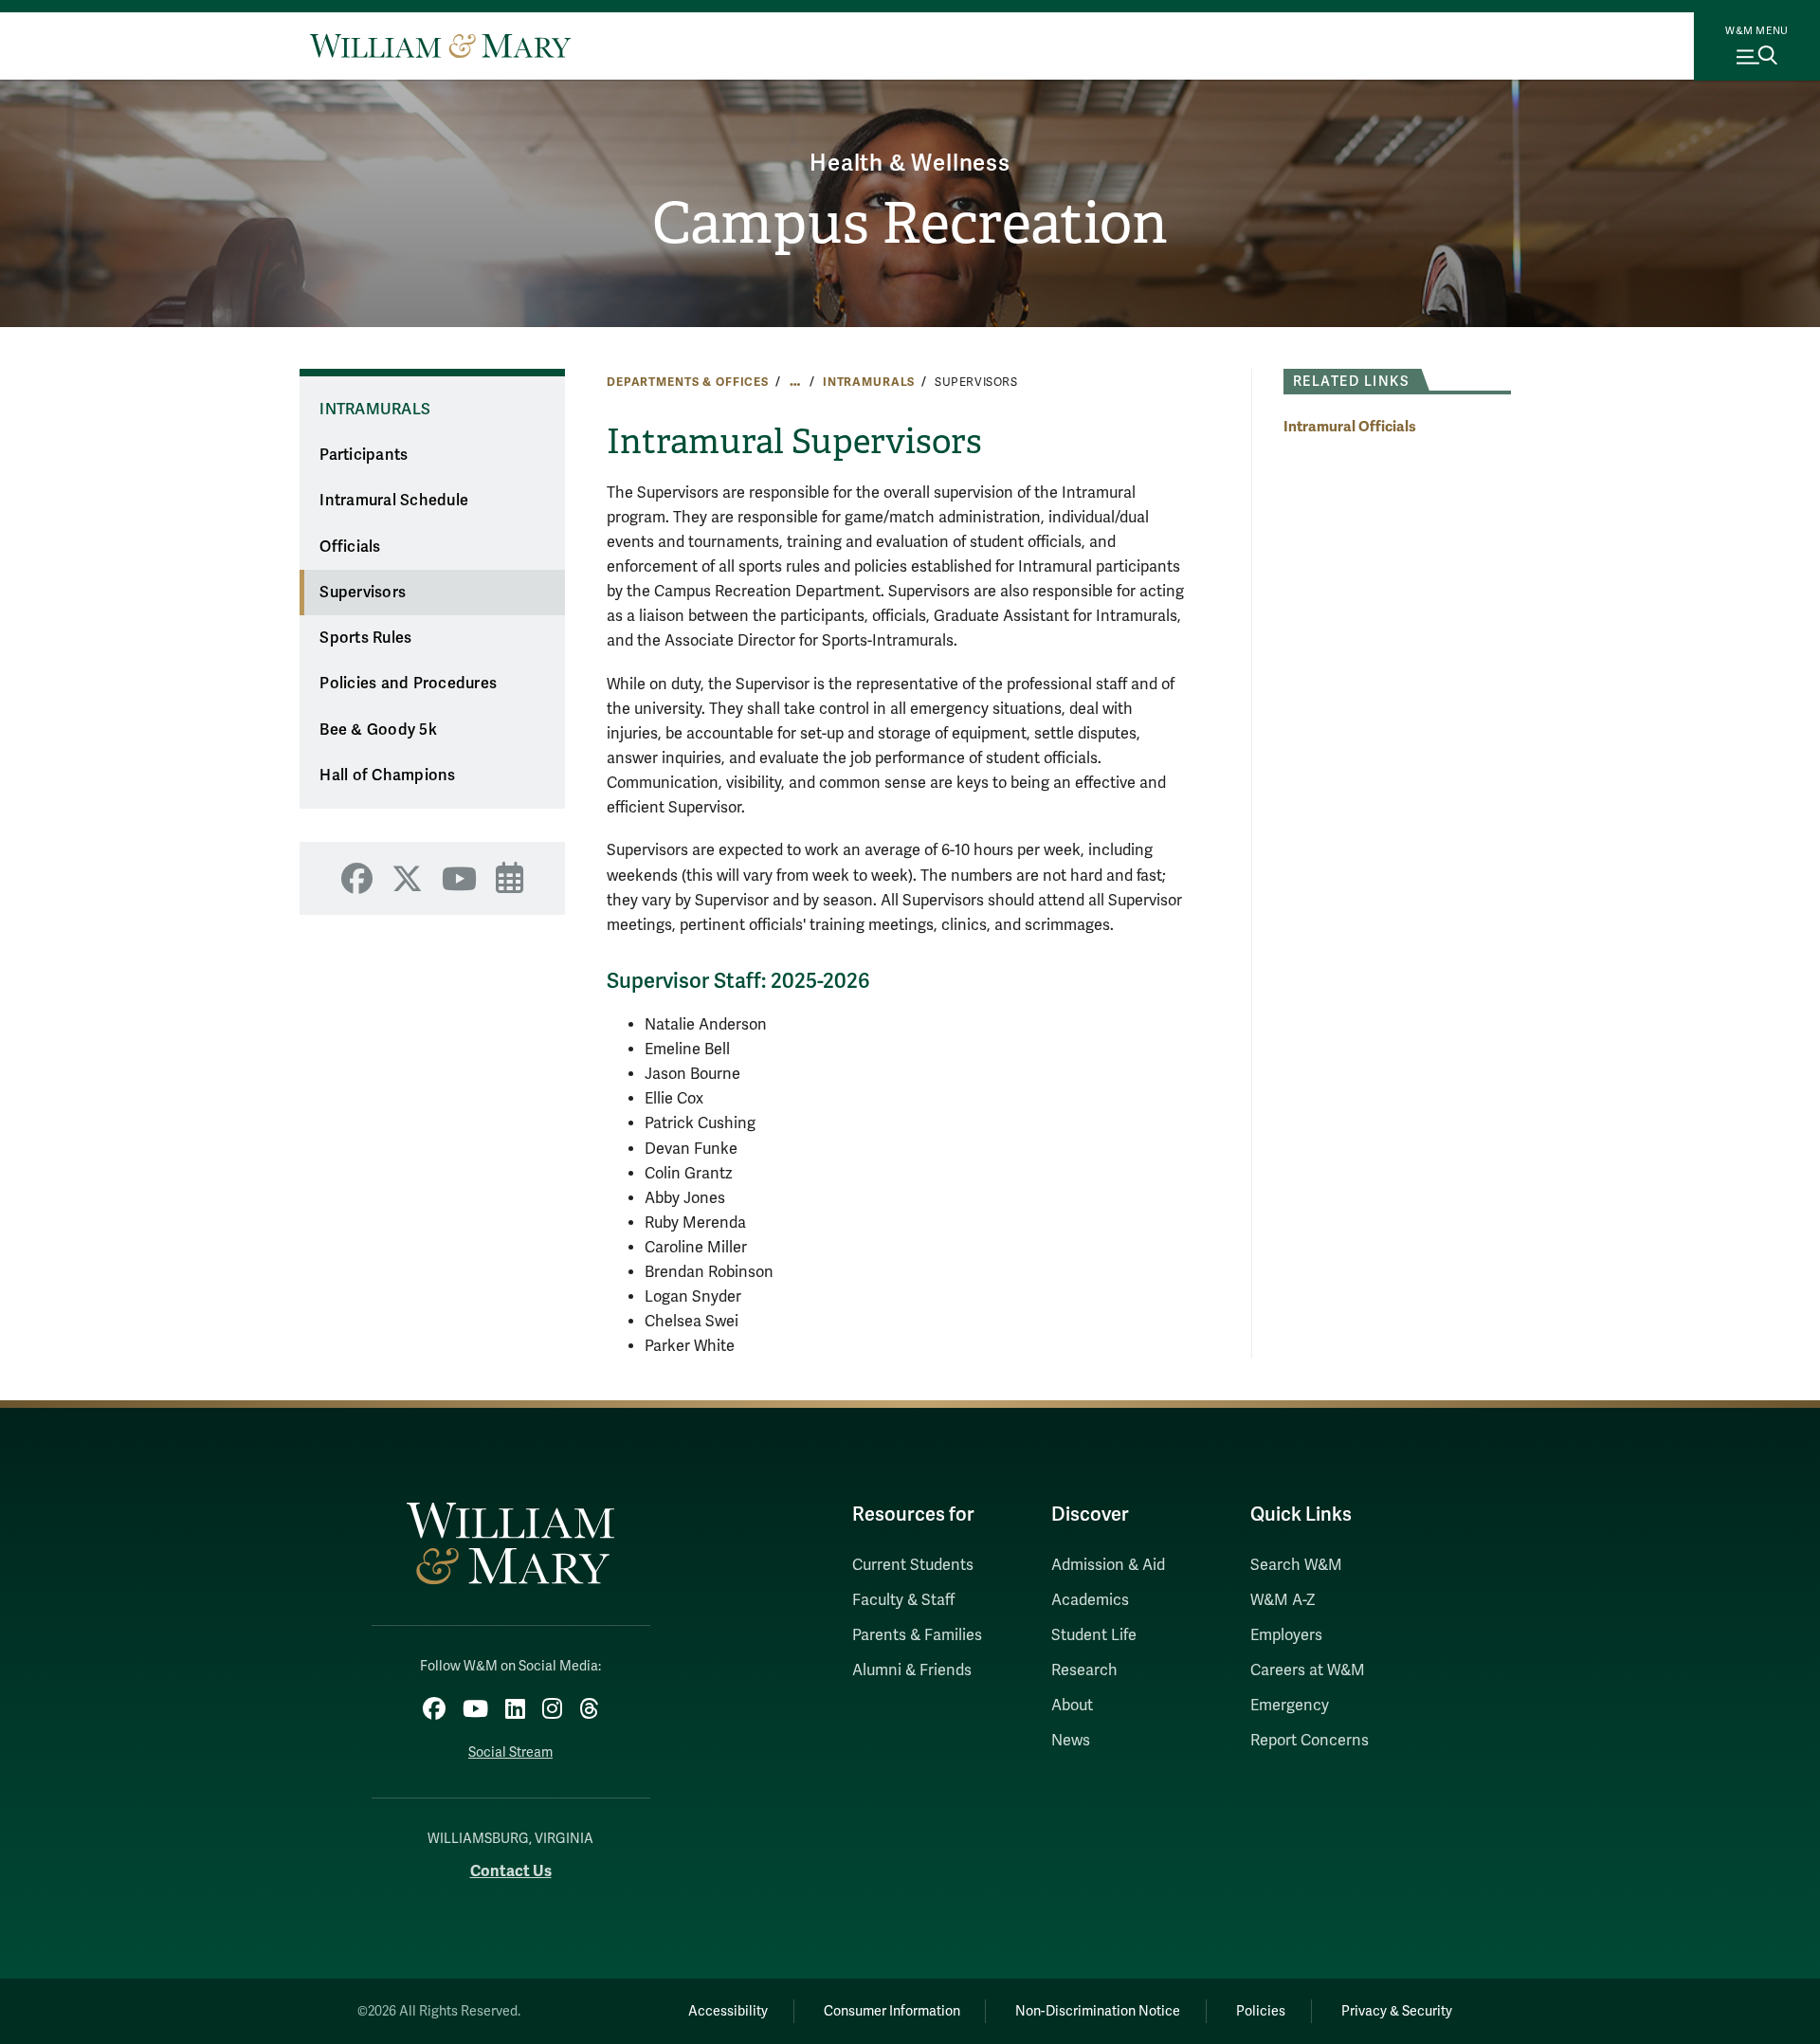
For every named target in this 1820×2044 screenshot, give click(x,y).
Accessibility (728, 2011)
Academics (1090, 1600)
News (1071, 1741)
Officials (350, 547)
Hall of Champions (387, 776)
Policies (1261, 2011)
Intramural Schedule (394, 501)
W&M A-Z (1283, 1600)
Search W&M (1296, 1565)
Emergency (1290, 1706)
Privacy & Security (1397, 2011)
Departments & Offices (688, 382)
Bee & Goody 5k (378, 730)
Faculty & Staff (903, 1600)
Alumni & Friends (912, 1670)
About (1072, 1706)
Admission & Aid (1108, 1565)
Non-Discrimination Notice (1098, 2011)
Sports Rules (365, 638)
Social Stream (510, 1752)
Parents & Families (917, 1635)
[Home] (440, 46)
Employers (1286, 1635)
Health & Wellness (910, 164)
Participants (364, 455)
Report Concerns (1310, 1741)
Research (1084, 1670)
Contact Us (511, 1871)
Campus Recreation (910, 224)
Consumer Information (892, 2011)
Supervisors (363, 593)
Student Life (1094, 1635)
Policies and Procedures (408, 684)
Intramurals (869, 382)
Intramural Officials (1350, 426)
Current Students (913, 1565)
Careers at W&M (1308, 1670)
